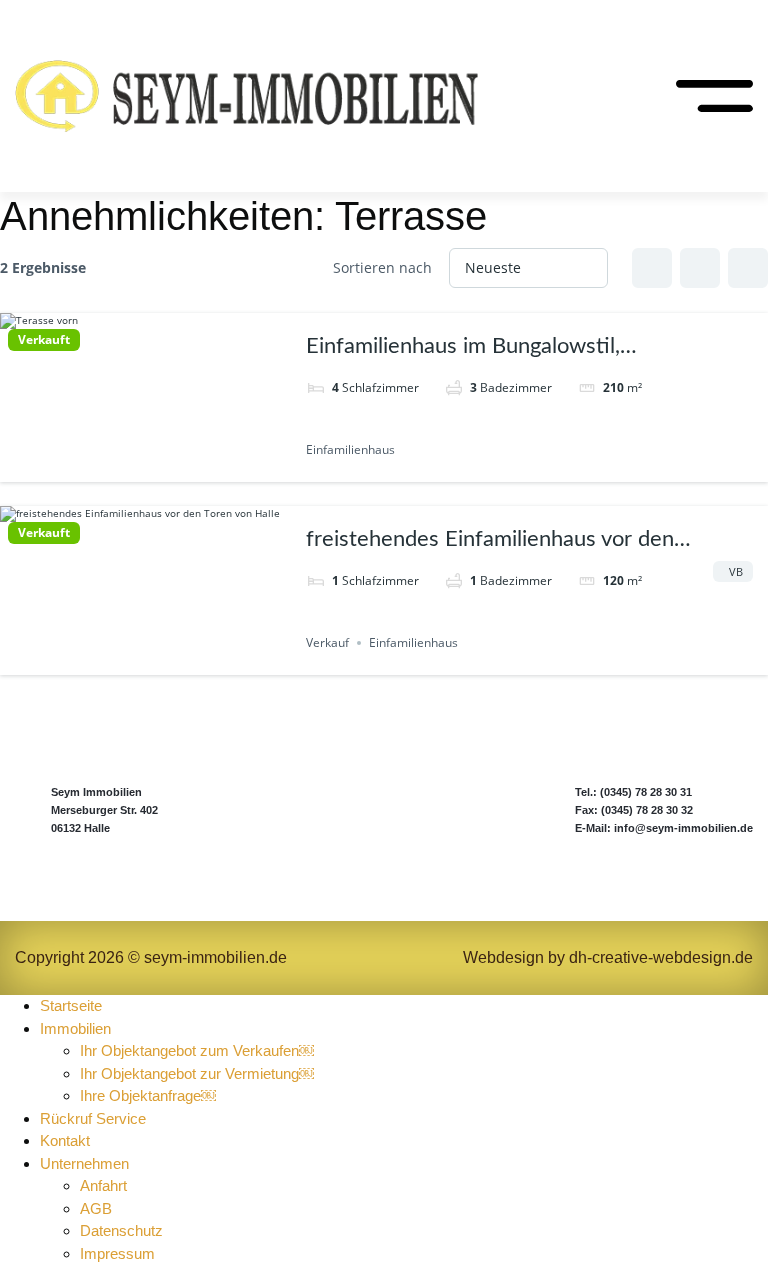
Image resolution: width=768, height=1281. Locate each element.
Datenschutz (121, 1230)
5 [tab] (181, 467)
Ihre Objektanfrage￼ (148, 1095)
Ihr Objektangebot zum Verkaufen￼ (197, 1050)
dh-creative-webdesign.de (661, 957)
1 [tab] (109, 467)
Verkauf (327, 642)
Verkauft (44, 340)
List (700, 268)
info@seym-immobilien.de (683, 828)
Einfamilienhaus (350, 449)
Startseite (71, 1005)
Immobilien (75, 1028)
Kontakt (65, 1140)
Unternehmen (84, 1163)
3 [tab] (145, 467)
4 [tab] (163, 467)
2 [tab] (127, 467)
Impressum (117, 1253)
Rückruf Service (93, 1118)
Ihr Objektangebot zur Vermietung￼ (197, 1073)
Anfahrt (105, 1185)
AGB (96, 1208)
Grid (652, 268)
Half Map (748, 268)
